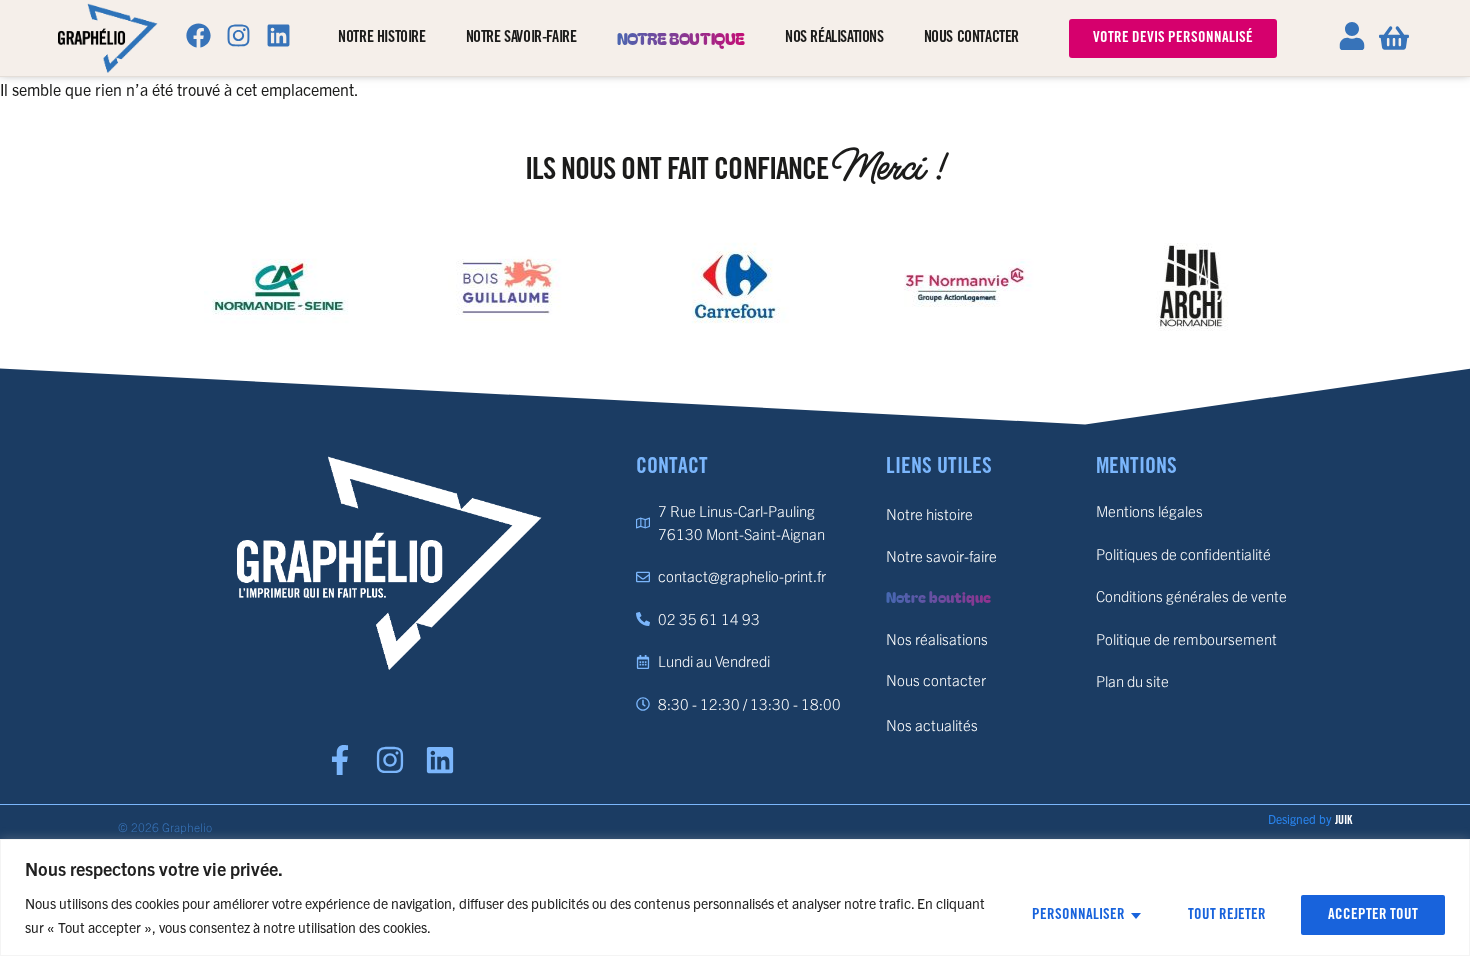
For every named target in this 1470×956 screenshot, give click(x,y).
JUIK (1343, 820)
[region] (735, 897)
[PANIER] (1394, 38)
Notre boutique (681, 38)
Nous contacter (971, 37)
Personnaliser (1078, 915)
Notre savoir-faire (521, 37)
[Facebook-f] (340, 760)
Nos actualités (932, 724)
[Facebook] (198, 35)
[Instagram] (238, 35)
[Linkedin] (278, 35)
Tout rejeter (1227, 915)
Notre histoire (381, 37)
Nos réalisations (834, 37)
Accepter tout (1373, 915)
